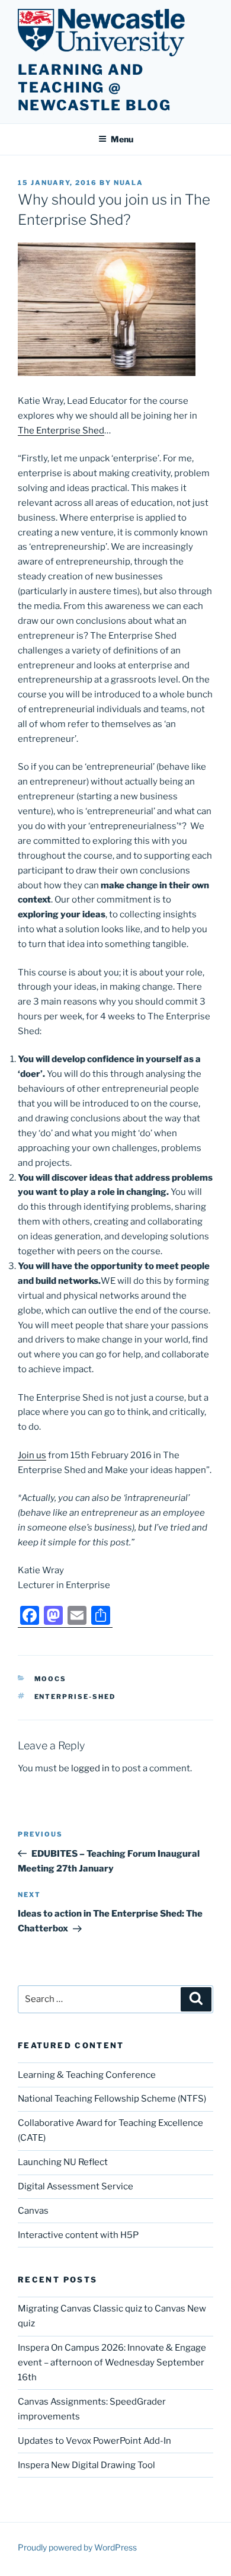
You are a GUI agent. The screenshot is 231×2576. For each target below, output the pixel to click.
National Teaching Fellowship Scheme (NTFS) (112, 2099)
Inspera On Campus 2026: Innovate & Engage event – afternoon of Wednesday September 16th (112, 2363)
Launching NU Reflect (63, 2162)
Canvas (33, 2211)
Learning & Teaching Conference (87, 2075)
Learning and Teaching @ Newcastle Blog (94, 87)
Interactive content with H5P (78, 2235)
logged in (90, 1768)
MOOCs (51, 1679)
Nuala (129, 183)
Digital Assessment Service (76, 2186)
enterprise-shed (75, 1697)
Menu (122, 139)
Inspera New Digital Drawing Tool (86, 2465)
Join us (32, 1455)
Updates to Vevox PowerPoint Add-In (94, 2441)
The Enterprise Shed (61, 431)
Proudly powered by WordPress (77, 2547)
